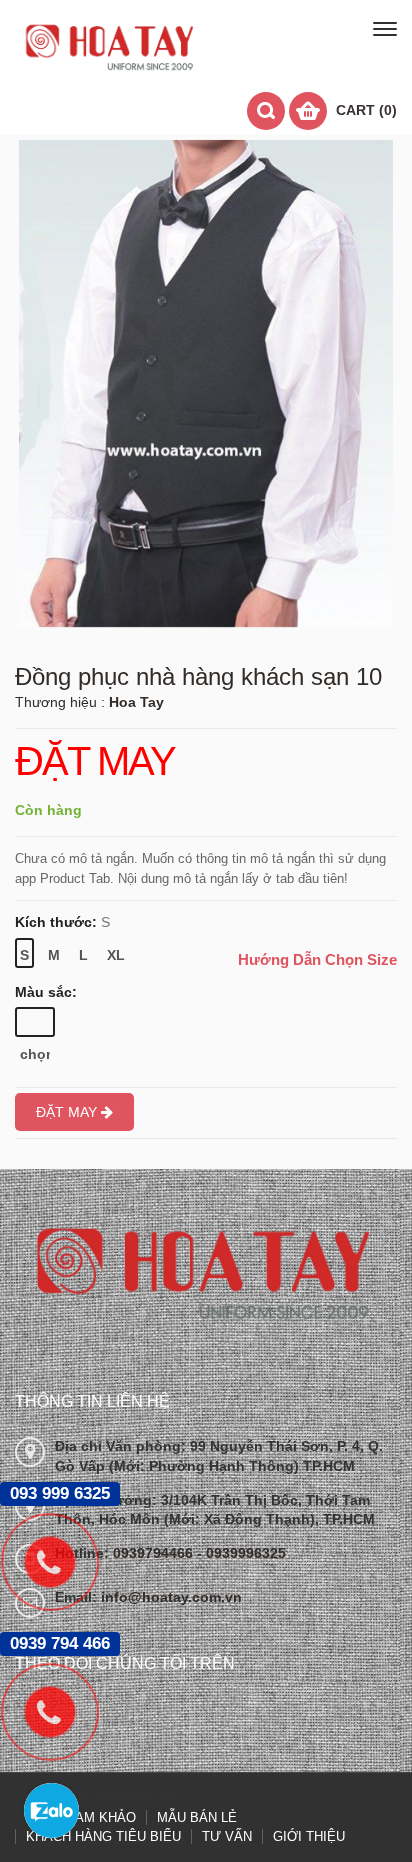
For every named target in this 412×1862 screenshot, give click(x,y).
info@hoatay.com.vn (171, 1597)
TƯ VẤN (227, 1836)
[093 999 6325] (60, 1562)
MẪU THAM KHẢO (80, 1817)
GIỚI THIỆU (309, 1836)
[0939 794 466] (60, 1712)
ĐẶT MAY (95, 762)
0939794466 (155, 1553)
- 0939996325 (241, 1553)
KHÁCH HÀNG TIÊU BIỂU (103, 1836)
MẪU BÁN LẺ (197, 1817)
